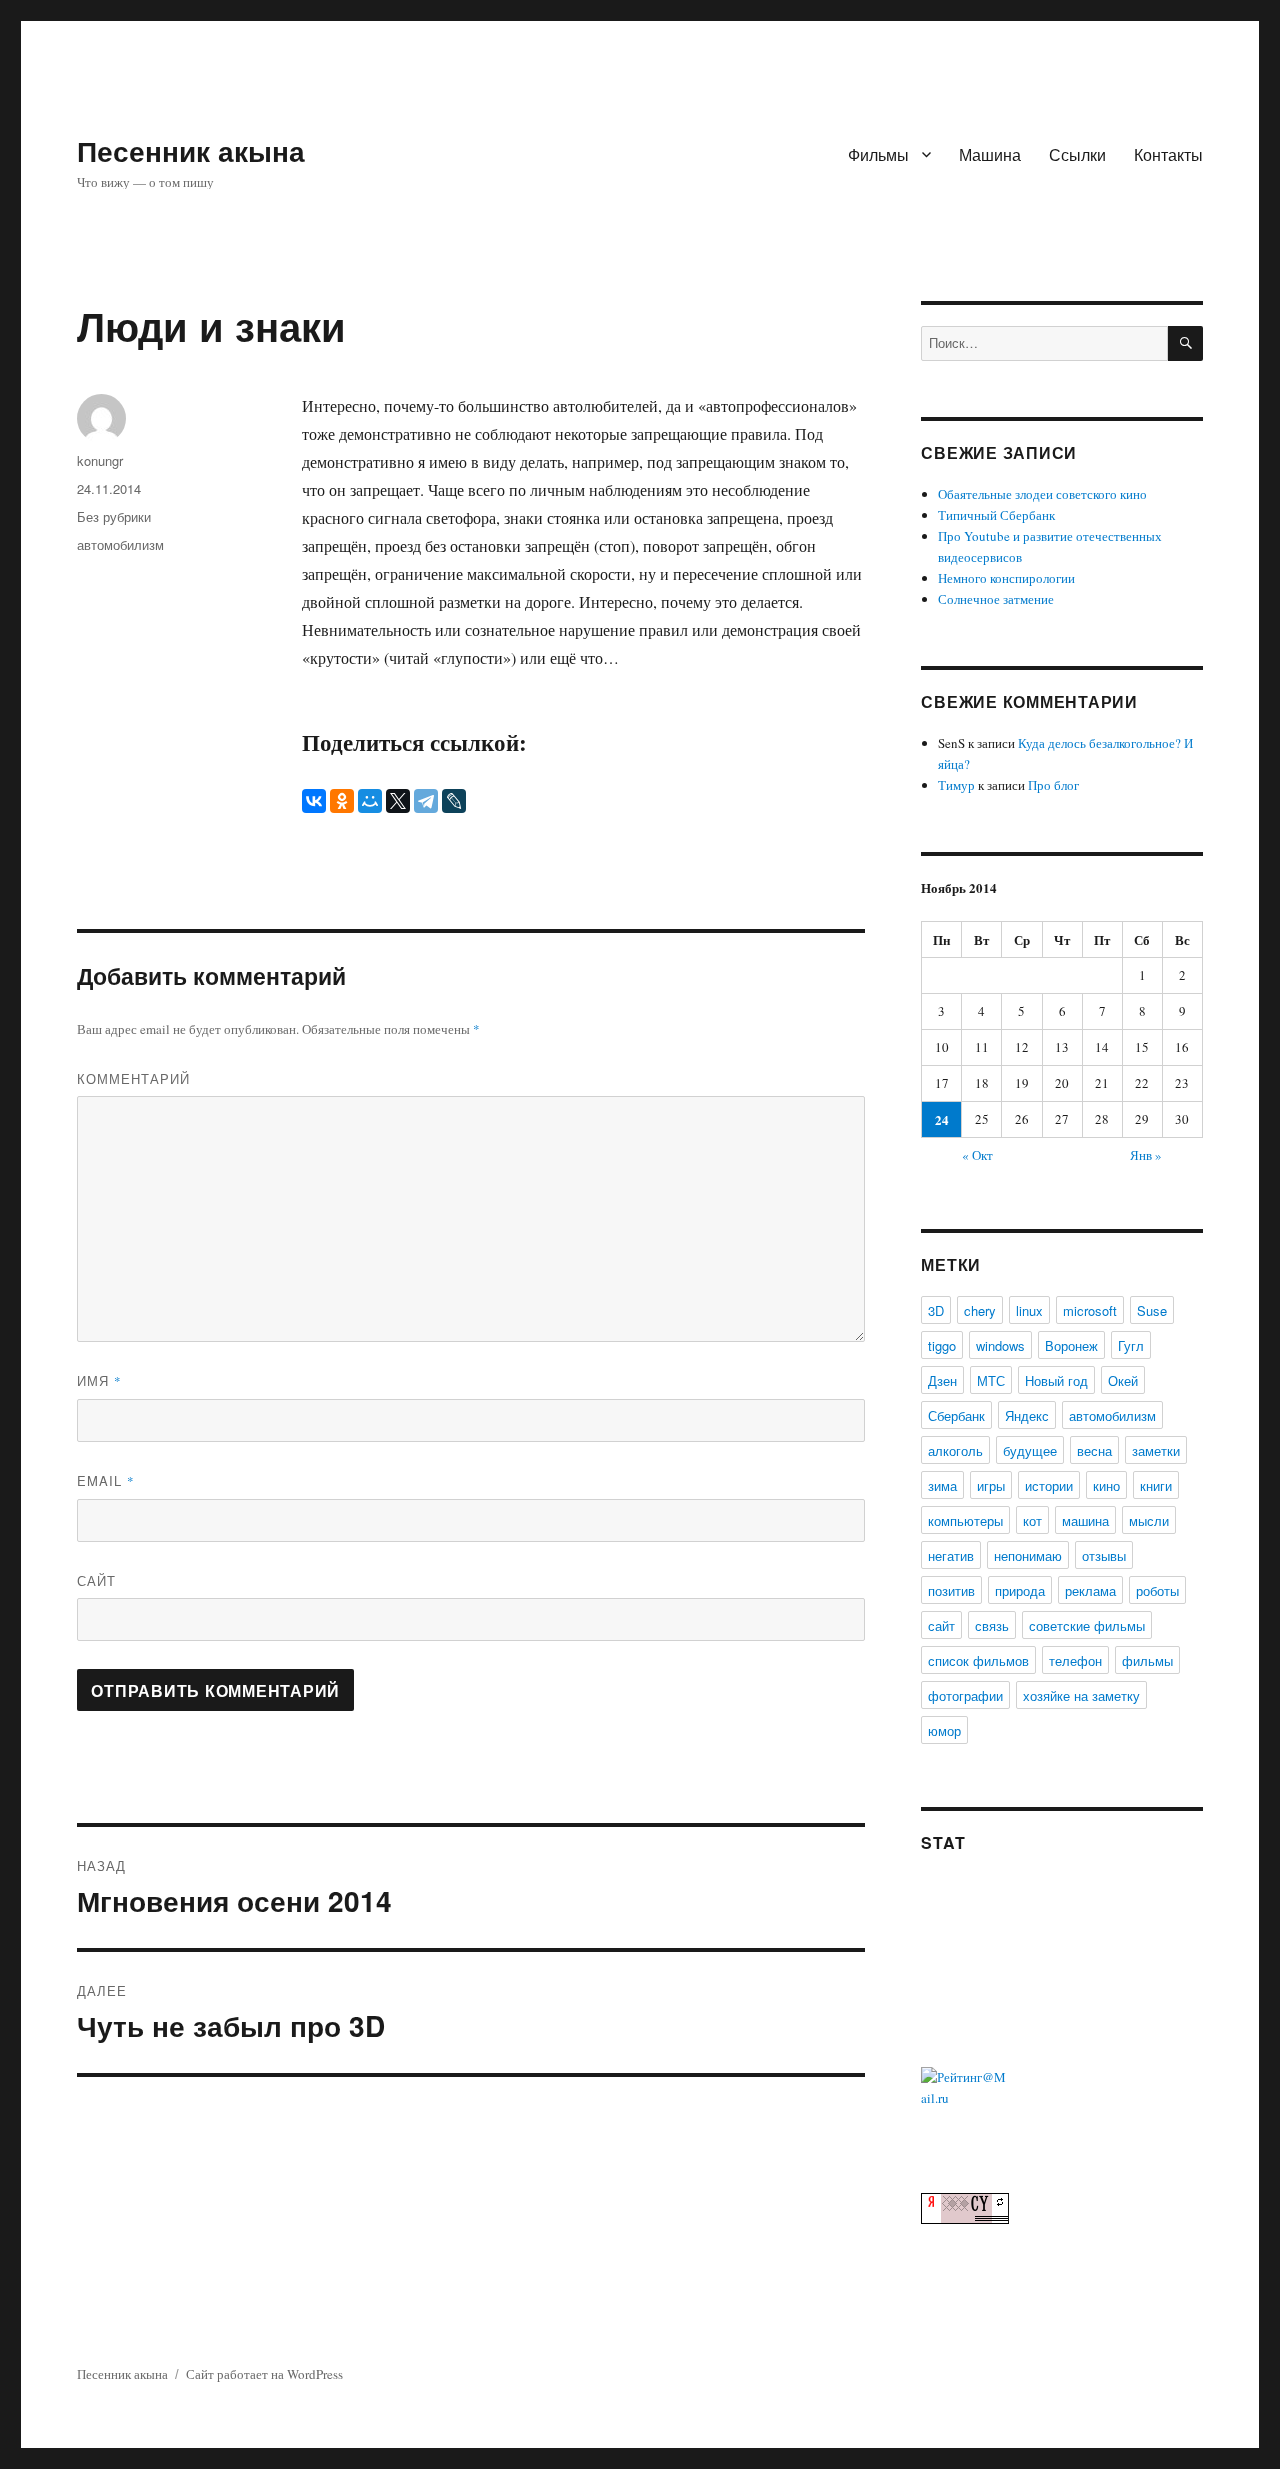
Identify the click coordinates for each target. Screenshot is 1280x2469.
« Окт (977, 1155)
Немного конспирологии (1006, 578)
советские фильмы (1087, 1625)
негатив (951, 1555)
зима (942, 1485)
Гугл (1131, 1345)
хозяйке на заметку (1081, 1695)
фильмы (1147, 1660)
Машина (990, 154)
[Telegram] (426, 801)
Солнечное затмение (996, 599)
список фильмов (978, 1660)
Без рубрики (114, 516)
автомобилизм (120, 544)
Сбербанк (956, 1415)
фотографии (965, 1695)
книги (1156, 1485)
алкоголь (955, 1450)
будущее (1030, 1450)
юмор (944, 1730)
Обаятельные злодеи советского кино (1042, 494)
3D (936, 1310)
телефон (1075, 1660)
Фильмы (878, 154)
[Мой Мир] (370, 801)
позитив (951, 1590)
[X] (398, 801)
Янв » (1146, 1155)
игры (991, 1485)
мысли (1149, 1520)
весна (1094, 1450)
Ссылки (1077, 154)
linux (1029, 1310)
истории (1049, 1485)
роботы (1157, 1590)
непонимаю (1028, 1555)
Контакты (1168, 154)
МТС (991, 1380)
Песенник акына (191, 150)
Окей (1123, 1380)
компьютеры (965, 1520)
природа (1020, 1590)
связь (992, 1625)
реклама (1090, 1590)
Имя (99, 1380)
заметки (1156, 1450)
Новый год (1056, 1380)
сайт (941, 1625)
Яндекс (1027, 1415)
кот (1032, 1520)
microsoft (1090, 1310)
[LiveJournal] (454, 801)
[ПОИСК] (1185, 343)
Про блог (1053, 785)
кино (1106, 1485)
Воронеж (1071, 1345)
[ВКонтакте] (314, 801)
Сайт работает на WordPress (264, 2374)
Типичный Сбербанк (996, 515)
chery (980, 1310)
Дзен (942, 1380)
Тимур (956, 785)
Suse (1152, 1310)
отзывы (1104, 1555)
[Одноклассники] (342, 801)
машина (1085, 1520)
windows (1000, 1345)
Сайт (96, 1580)
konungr (100, 460)
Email (106, 1480)
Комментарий (133, 1078)
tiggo (942, 1345)
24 (942, 1119)
